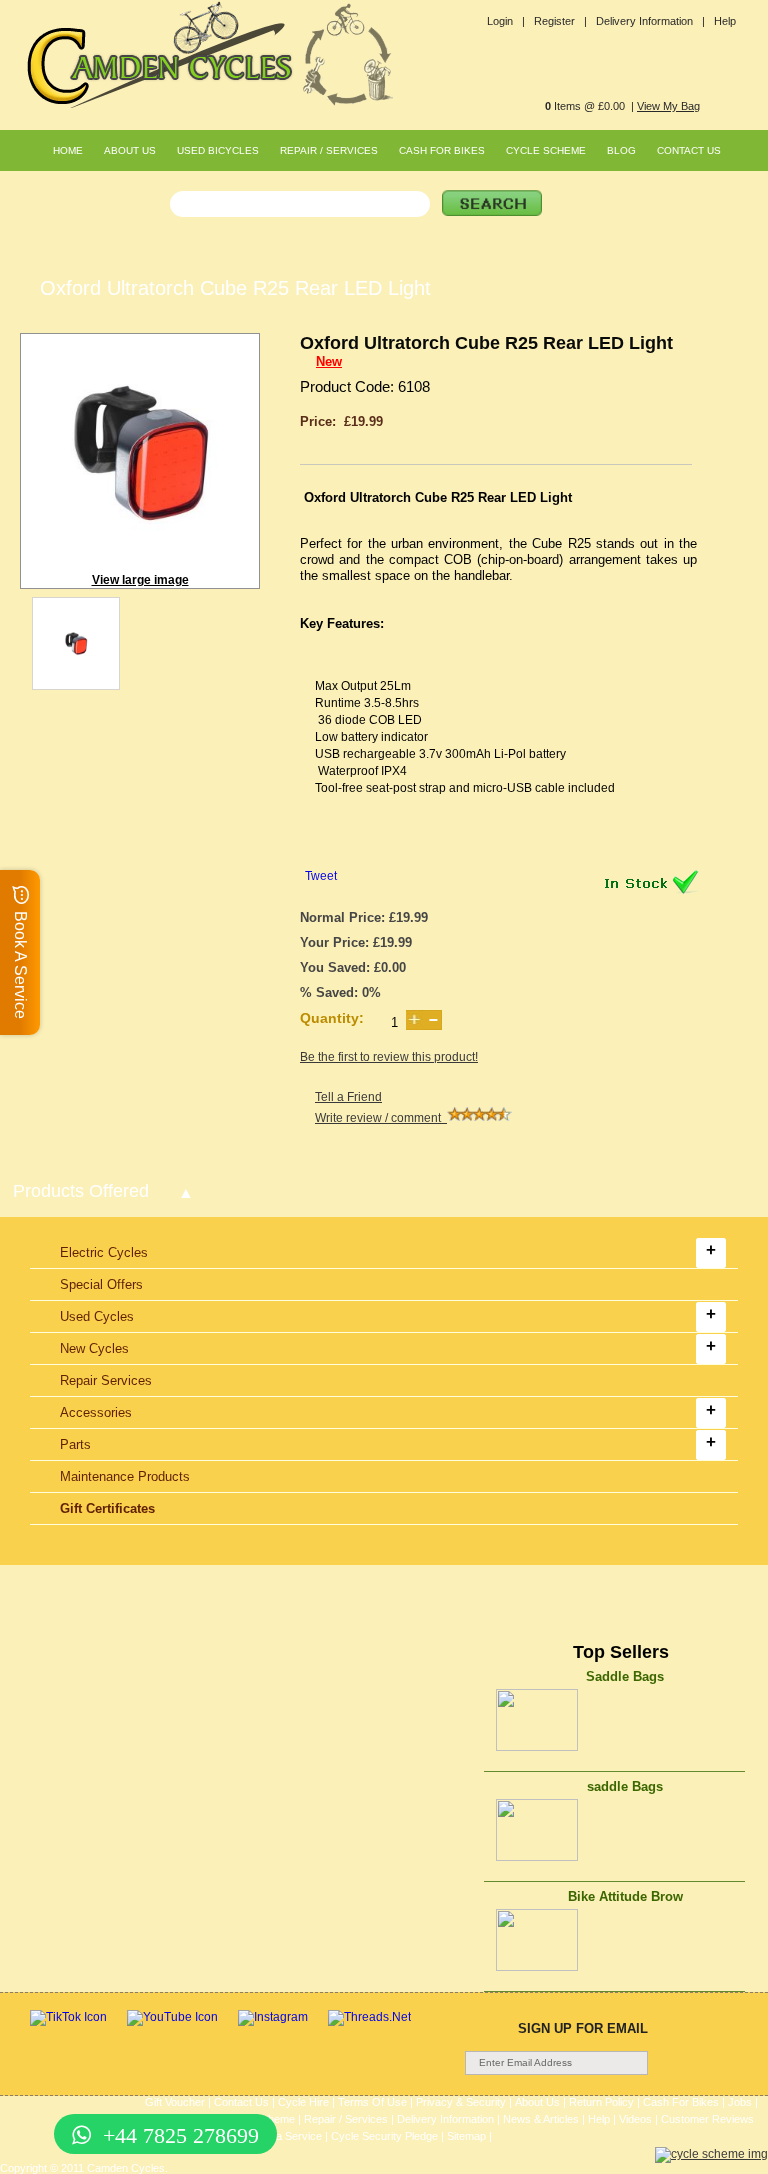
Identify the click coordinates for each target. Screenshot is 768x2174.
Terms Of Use (372, 2102)
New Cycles (94, 1348)
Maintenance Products (125, 1476)
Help (725, 21)
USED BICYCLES (218, 150)
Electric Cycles (104, 1252)
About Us (537, 2102)
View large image (140, 580)
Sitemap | (469, 2136)
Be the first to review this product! (389, 1057)
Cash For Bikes (681, 2102)
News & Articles (541, 2119)
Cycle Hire (303, 2102)
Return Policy (601, 2102)
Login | (506, 21)
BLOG (621, 150)
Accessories (96, 1412)
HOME (68, 150)
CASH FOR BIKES (442, 150)
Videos (635, 2119)
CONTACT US (689, 150)
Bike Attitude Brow (625, 1896)
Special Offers (101, 1284)
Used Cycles (97, 1316)
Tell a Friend (348, 1097)
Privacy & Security (461, 2102)
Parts (75, 1444)
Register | (560, 21)
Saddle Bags (625, 1676)
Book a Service (285, 2136)
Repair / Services (346, 2119)
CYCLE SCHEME (546, 150)
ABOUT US (130, 150)
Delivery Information (445, 2119)
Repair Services (106, 1380)
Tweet (321, 876)
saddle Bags (625, 1786)
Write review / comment (381, 1118)
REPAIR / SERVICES (329, 150)
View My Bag (668, 106)
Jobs (740, 2102)
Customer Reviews (707, 2119)
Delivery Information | (650, 21)
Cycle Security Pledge (384, 2136)
